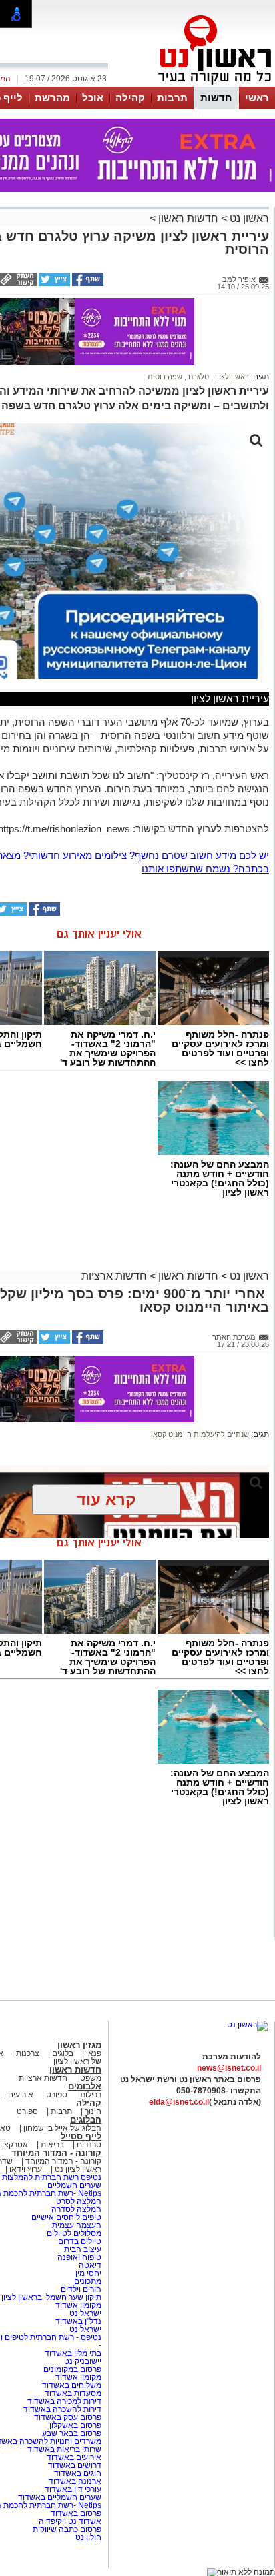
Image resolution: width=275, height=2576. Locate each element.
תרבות (172, 98)
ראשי (257, 98)
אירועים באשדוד (74, 2457)
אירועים (21, 2095)
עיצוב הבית (83, 2249)
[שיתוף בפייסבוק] (87, 283)
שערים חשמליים (73, 2185)
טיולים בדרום (79, 2241)
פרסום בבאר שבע (72, 2433)
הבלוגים (86, 2120)
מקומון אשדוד (78, 2305)
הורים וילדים (81, 2289)
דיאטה (90, 2265)
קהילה (130, 98)
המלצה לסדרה (75, 2209)
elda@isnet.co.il (179, 2102)
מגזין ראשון (79, 2045)
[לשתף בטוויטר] (53, 283)
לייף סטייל (81, 2136)
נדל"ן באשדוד (78, 2321)
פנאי (94, 2053)
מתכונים (88, 2281)
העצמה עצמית (76, 2225)
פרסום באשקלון (75, 2425)
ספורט (57, 2095)
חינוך (93, 2111)
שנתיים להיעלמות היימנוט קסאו (200, 1434)
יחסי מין (88, 2273)
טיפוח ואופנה (79, 2257)
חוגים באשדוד (78, 2473)
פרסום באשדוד (75, 2513)
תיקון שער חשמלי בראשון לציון (51, 2297)
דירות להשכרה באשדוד (62, 2409)
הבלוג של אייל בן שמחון (61, 2128)
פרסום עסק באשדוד (68, 2417)
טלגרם (198, 377)
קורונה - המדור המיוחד (56, 2153)
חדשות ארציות (114, 1276)
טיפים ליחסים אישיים (65, 2217)
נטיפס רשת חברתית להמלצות (52, 2177)
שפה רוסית (165, 377)
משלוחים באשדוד (72, 2385)
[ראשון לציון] (192, 85)
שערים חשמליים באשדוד (60, 2497)
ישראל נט (84, 2313)
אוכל (93, 98)
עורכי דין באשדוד (73, 2489)
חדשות (216, 98)
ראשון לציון (231, 377)
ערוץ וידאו (26, 2169)
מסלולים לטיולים (74, 2233)
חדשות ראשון (188, 218)
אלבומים (85, 2086)
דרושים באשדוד (75, 2465)
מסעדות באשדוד (73, 2393)
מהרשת (52, 98)
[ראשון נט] (247, 2025)
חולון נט (88, 2537)
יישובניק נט (82, 2361)
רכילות (91, 2095)
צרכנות (28, 2053)
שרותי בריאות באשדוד (64, 2449)
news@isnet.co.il (229, 2068)
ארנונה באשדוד (75, 2481)
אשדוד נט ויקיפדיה (69, 2521)
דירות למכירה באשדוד (64, 2401)
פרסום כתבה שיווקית (66, 2529)
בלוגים (63, 2053)
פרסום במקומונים (72, 2369)
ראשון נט (248, 218)
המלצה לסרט (79, 2201)
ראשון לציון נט (78, 2169)
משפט (91, 2078)
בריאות (52, 2145)
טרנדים (89, 2145)
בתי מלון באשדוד (73, 2353)
